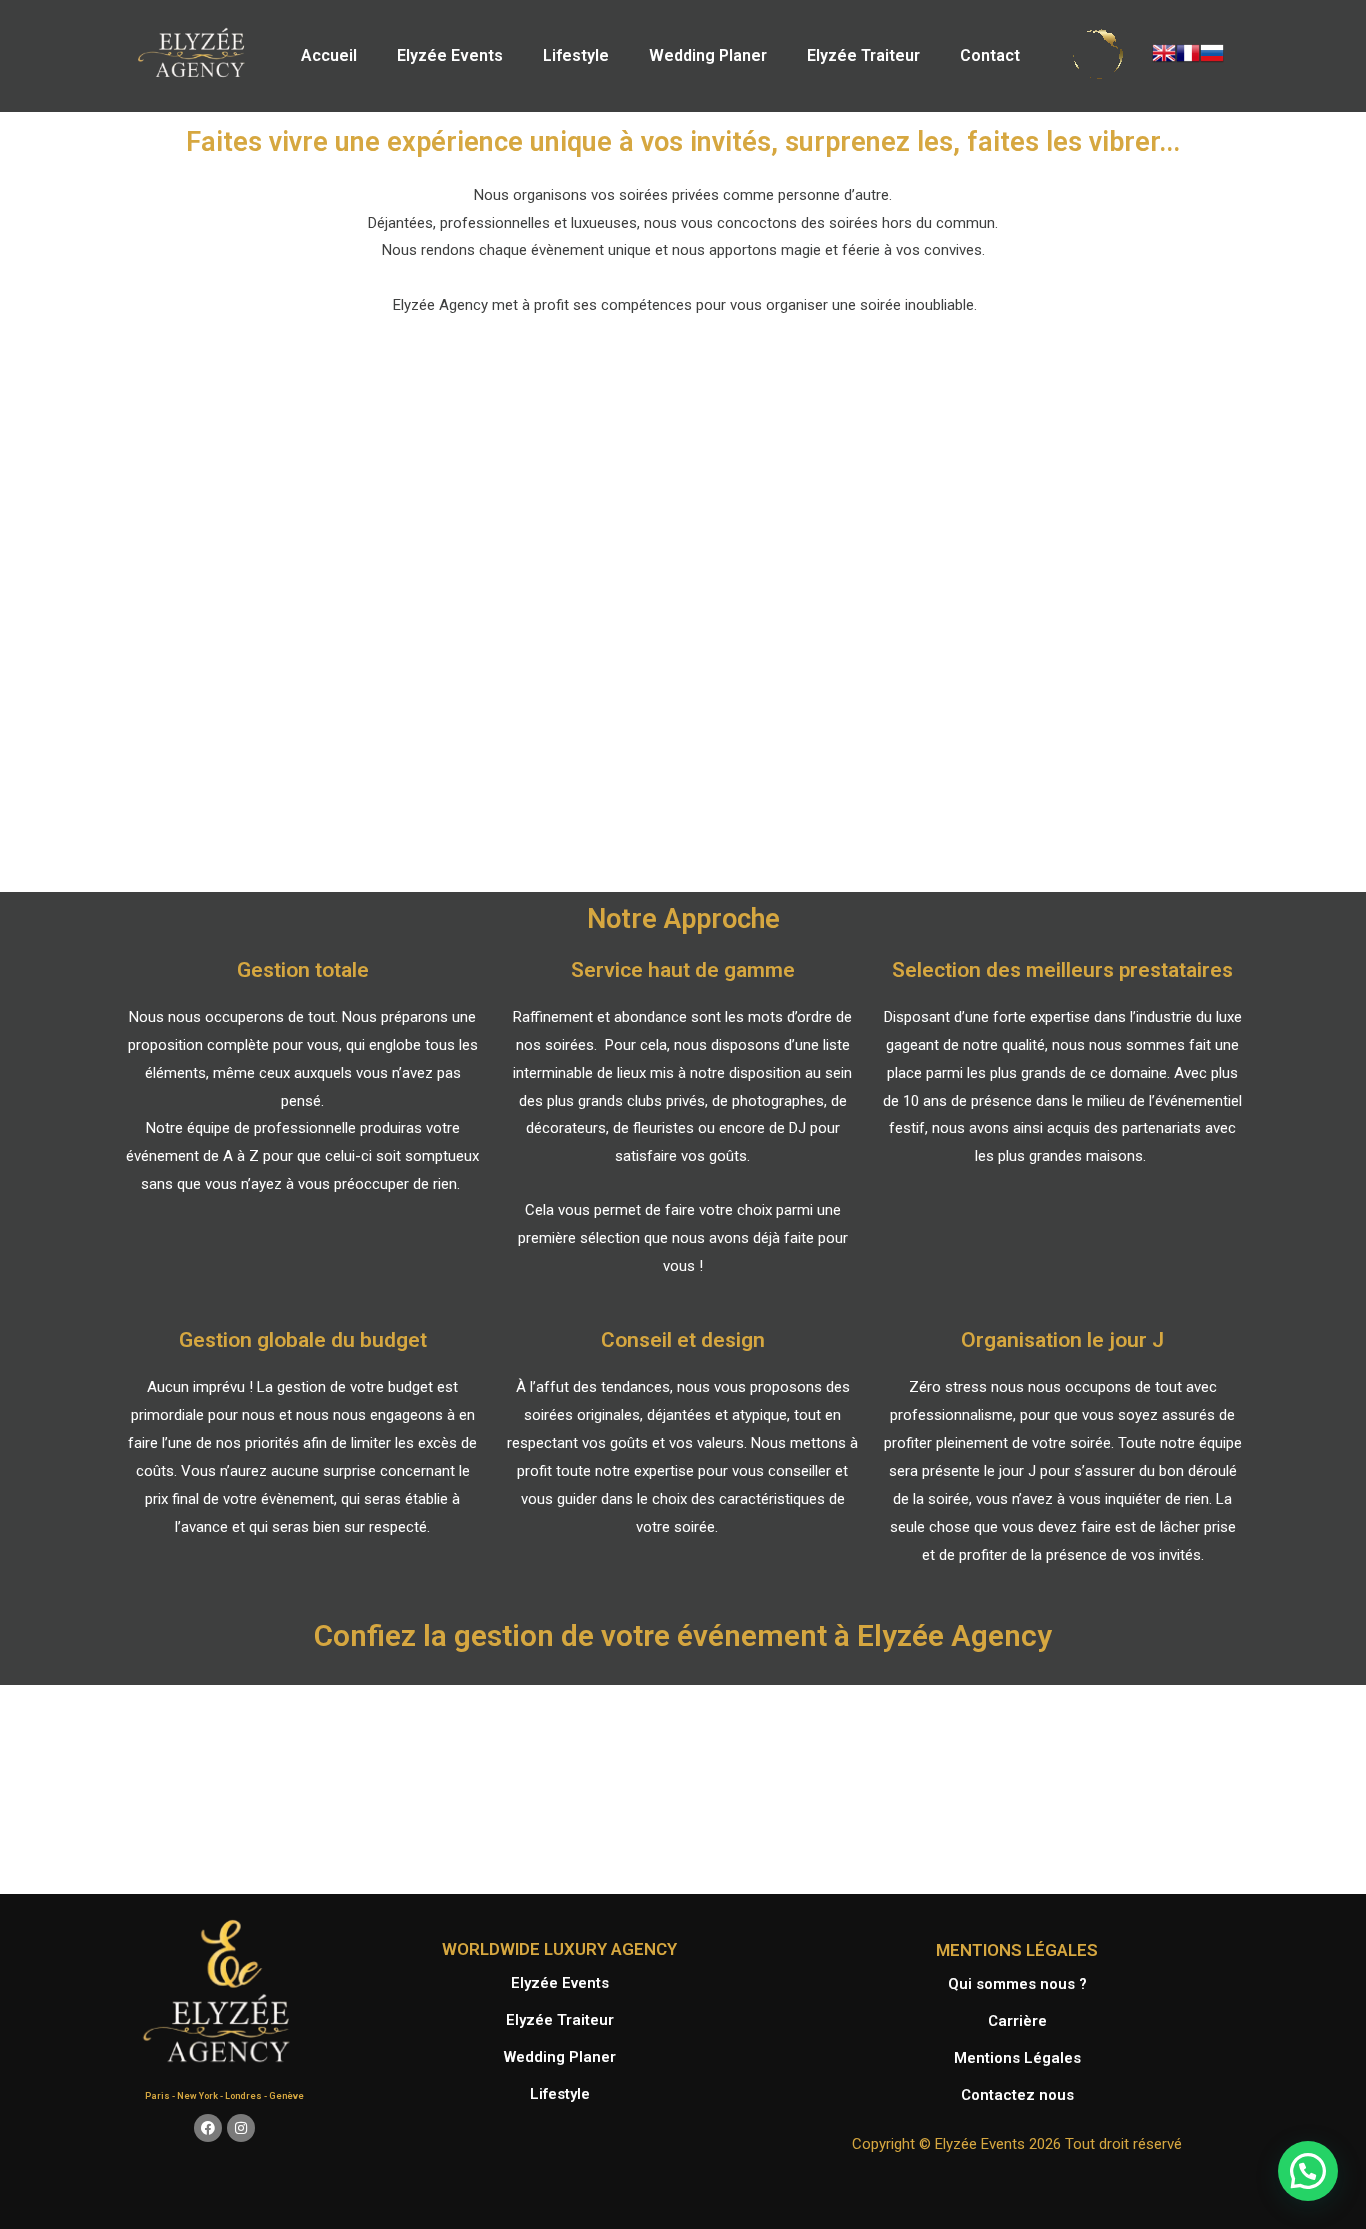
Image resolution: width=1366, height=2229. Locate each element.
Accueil (329, 55)
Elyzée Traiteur (863, 55)
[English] (1164, 51)
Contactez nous (1017, 2095)
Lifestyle (576, 55)
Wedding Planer (708, 55)
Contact (990, 55)
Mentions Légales (1017, 2058)
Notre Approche (683, 919)
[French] (1188, 51)
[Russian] (1212, 51)
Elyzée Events (450, 55)
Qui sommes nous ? (1017, 1984)
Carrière (1017, 2021)
